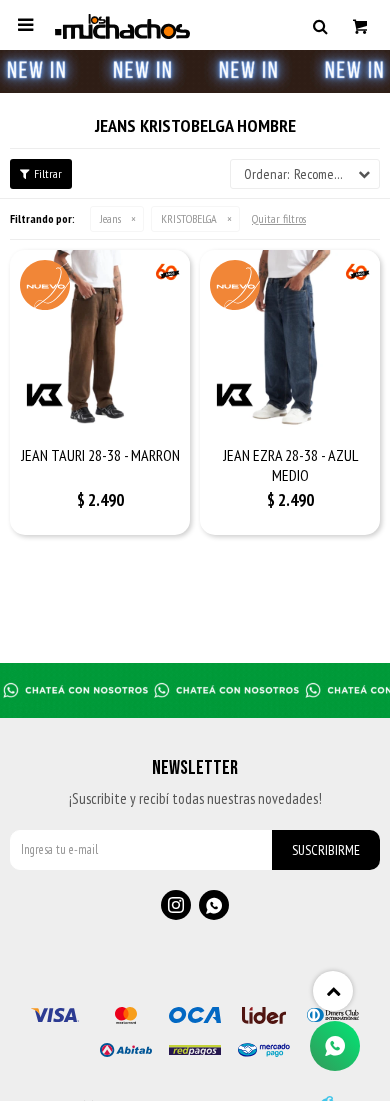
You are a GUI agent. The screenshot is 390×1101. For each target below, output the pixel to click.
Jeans (110, 218)
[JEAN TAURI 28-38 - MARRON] (100, 340)
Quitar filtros (279, 218)
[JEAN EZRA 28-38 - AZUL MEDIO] (290, 340)
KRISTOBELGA (189, 218)
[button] (320, 25)
